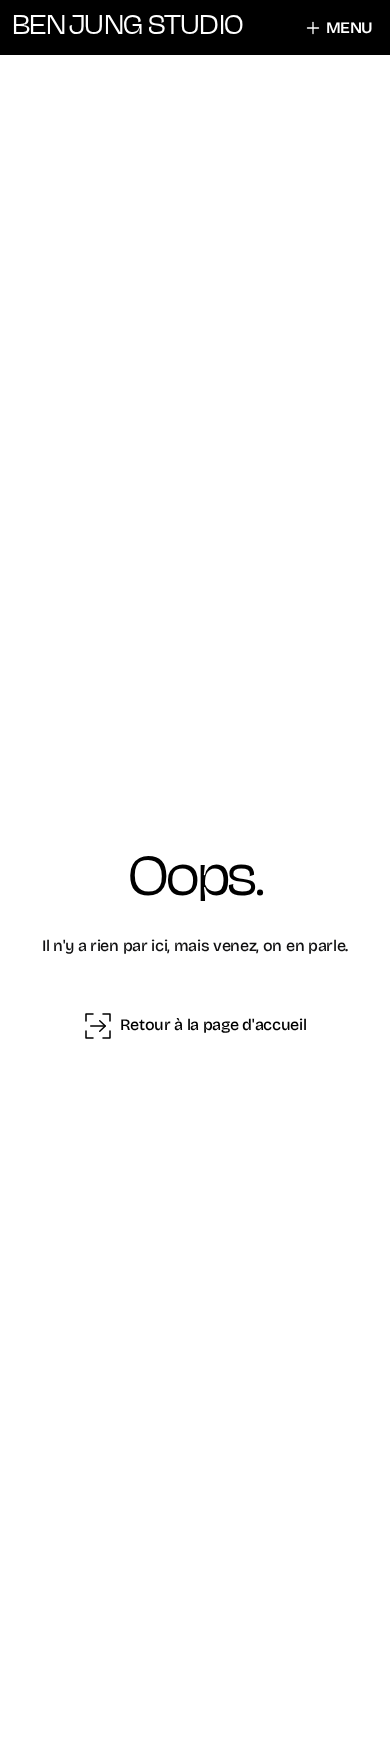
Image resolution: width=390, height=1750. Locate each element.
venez (234, 945)
